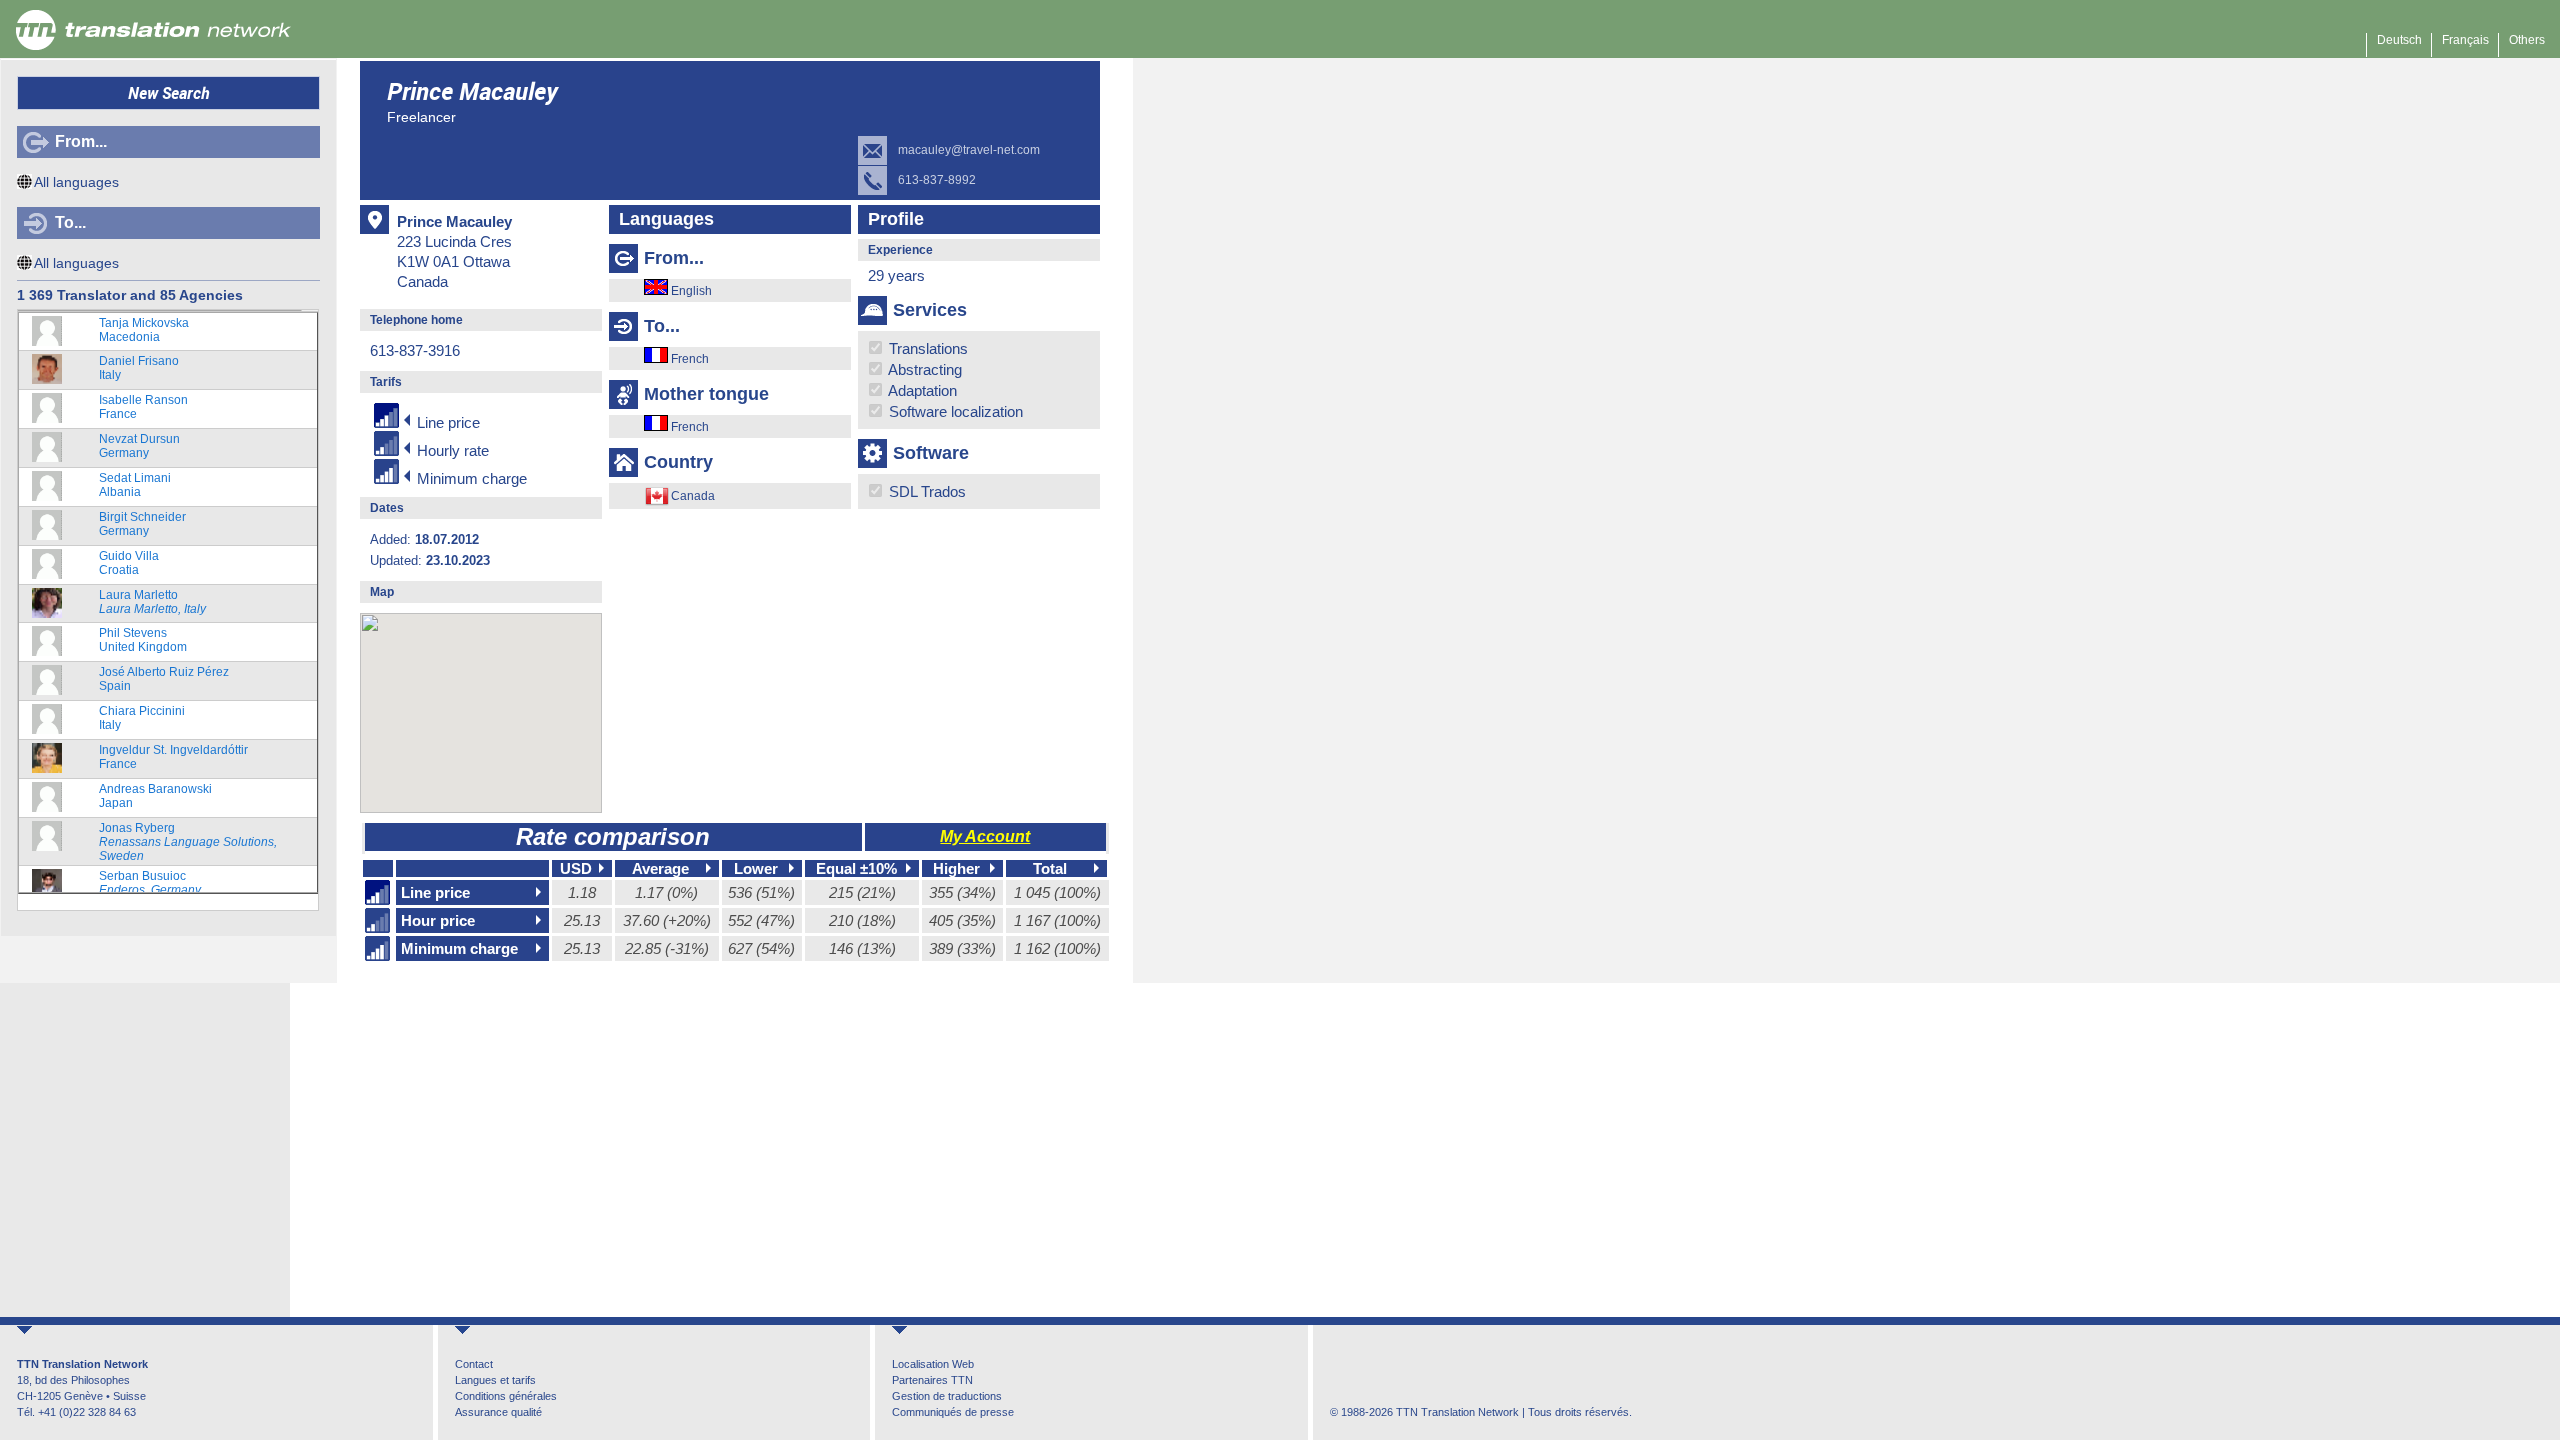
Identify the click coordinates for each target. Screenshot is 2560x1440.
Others (2527, 40)
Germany (139, 446)
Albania (135, 485)
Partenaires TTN (932, 1380)
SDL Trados (925, 491)
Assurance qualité (498, 1412)
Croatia (129, 563)
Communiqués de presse (953, 1412)
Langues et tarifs (495, 1380)
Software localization (954, 411)
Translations (926, 348)
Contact (474, 1364)
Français (2465, 40)
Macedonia (144, 330)
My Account (985, 836)
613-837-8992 (937, 180)
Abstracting (923, 369)
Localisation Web (933, 1364)
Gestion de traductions (947, 1396)
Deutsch (2399, 40)
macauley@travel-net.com (969, 150)
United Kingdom (143, 640)
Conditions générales (506, 1396)
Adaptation (921, 390)
